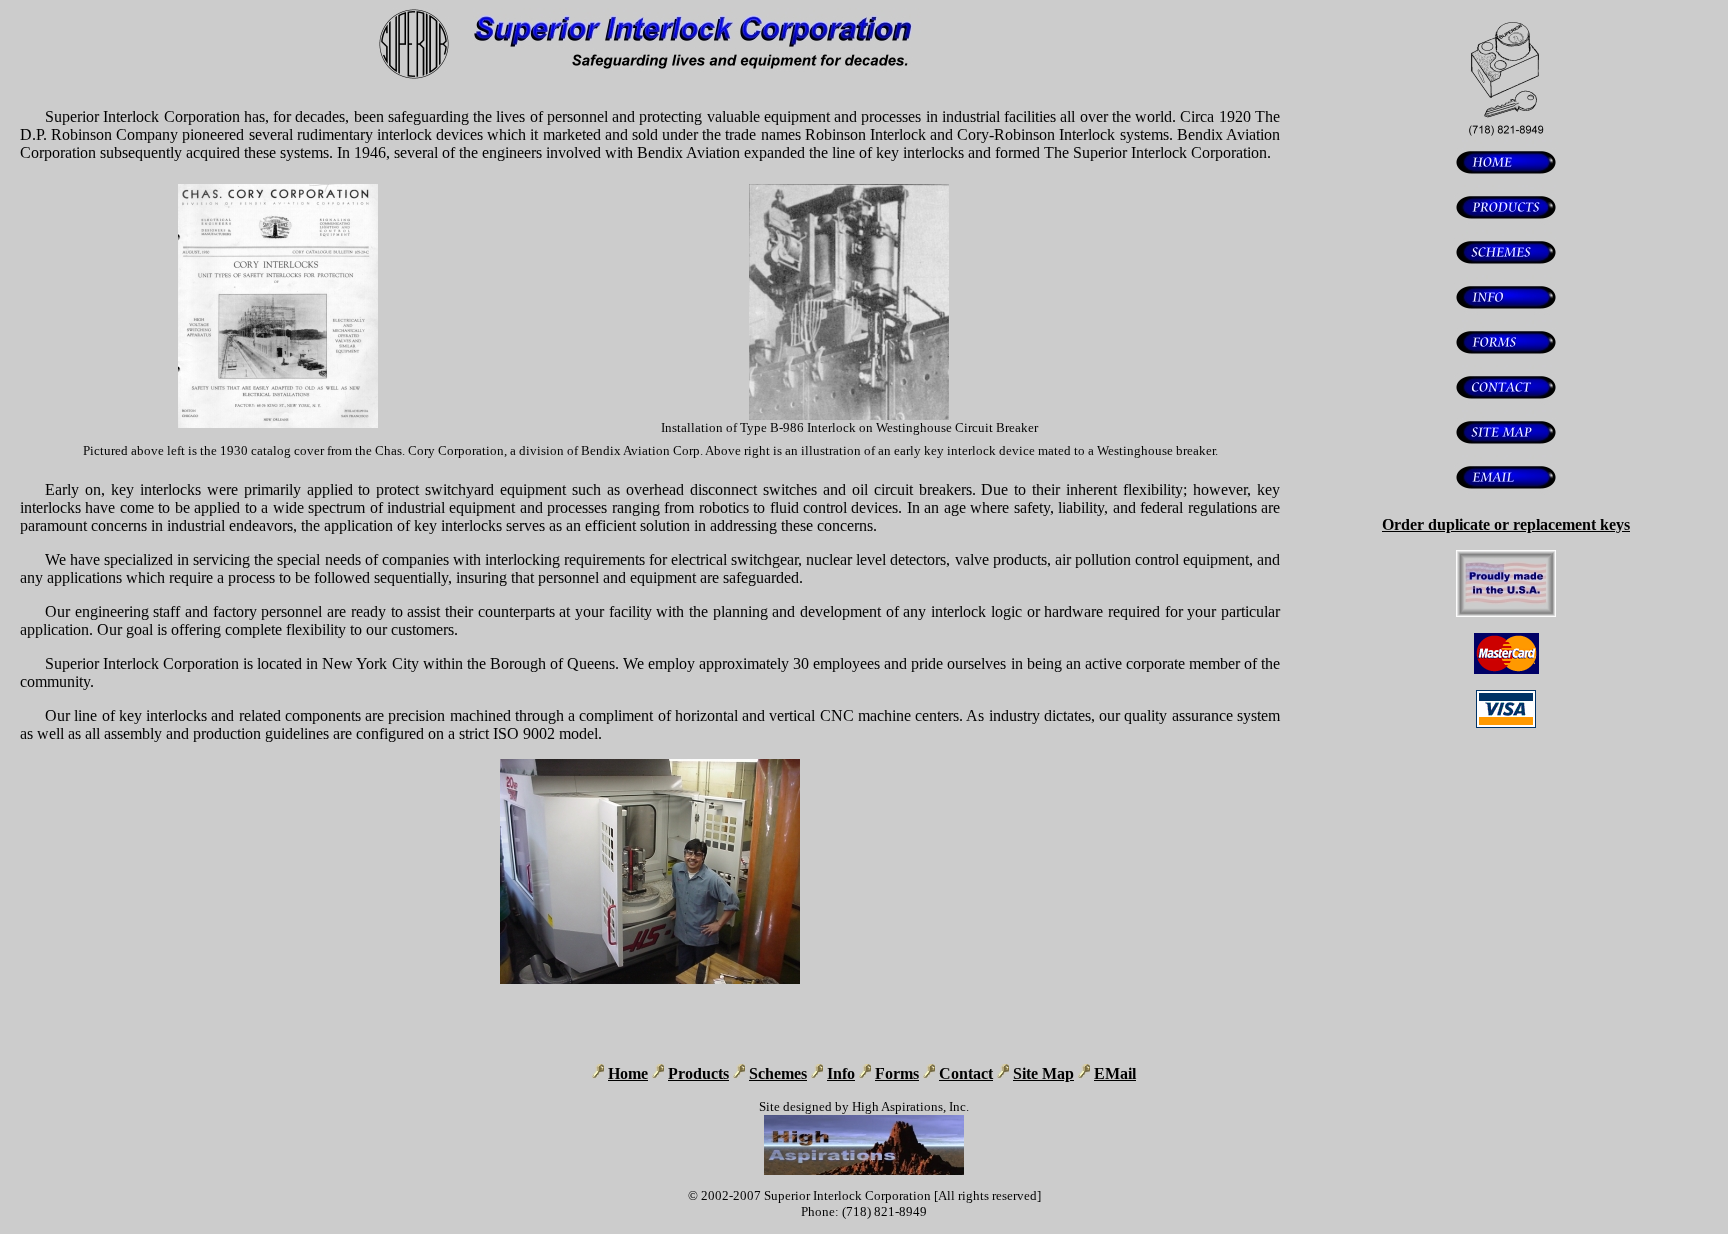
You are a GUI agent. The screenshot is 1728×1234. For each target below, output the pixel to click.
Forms (897, 1073)
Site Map (1043, 1073)
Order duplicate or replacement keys (1506, 524)
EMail (1115, 1073)
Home (628, 1073)
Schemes (778, 1073)
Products (698, 1073)
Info (841, 1073)
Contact (966, 1073)
